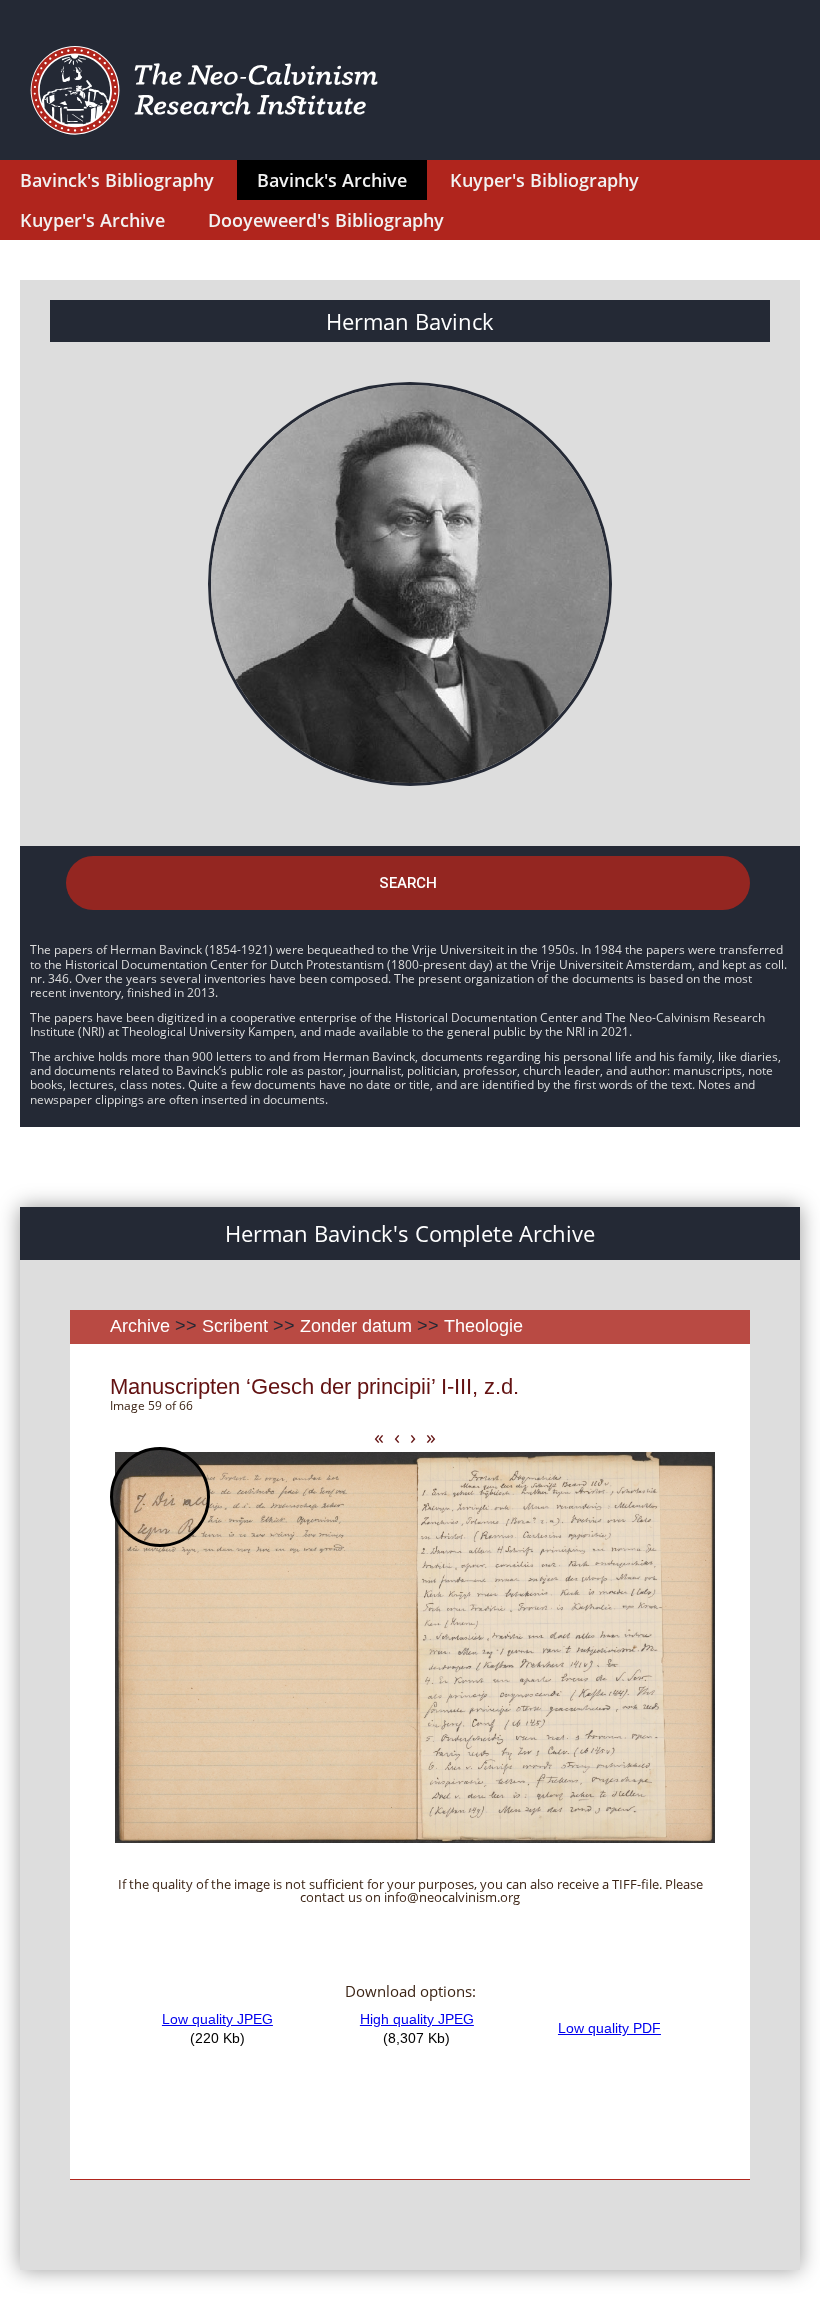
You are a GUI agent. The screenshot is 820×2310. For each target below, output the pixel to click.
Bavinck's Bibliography (117, 180)
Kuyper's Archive (92, 220)
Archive (140, 1326)
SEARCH (408, 883)
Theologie (483, 1326)
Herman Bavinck (410, 321)
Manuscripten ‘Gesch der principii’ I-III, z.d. (314, 1386)
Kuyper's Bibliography (544, 180)
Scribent (235, 1326)
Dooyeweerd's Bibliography (326, 220)
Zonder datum (356, 1326)
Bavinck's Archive (332, 180)
